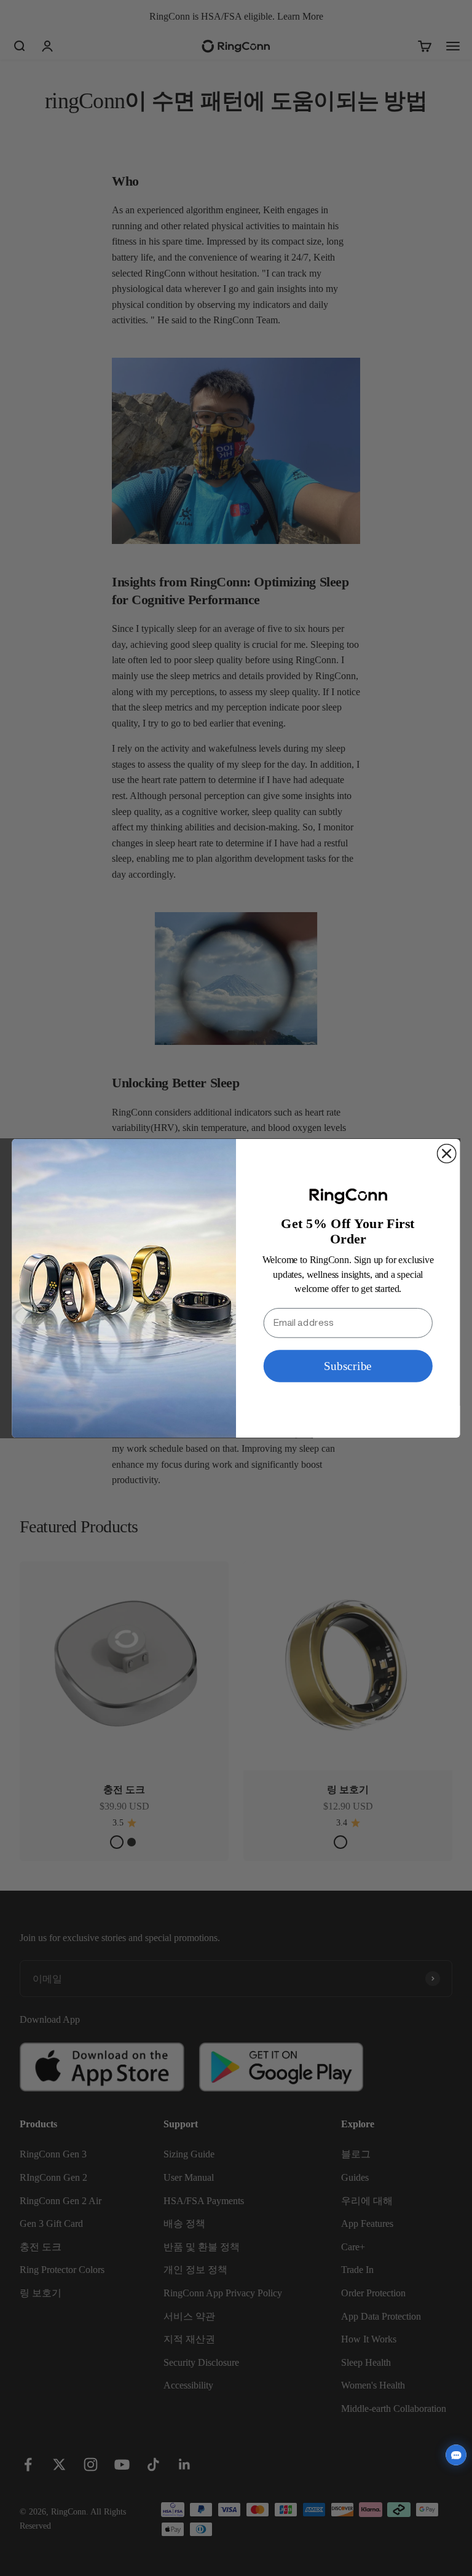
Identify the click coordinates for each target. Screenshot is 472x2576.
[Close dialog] (447, 1153)
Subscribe (348, 1365)
